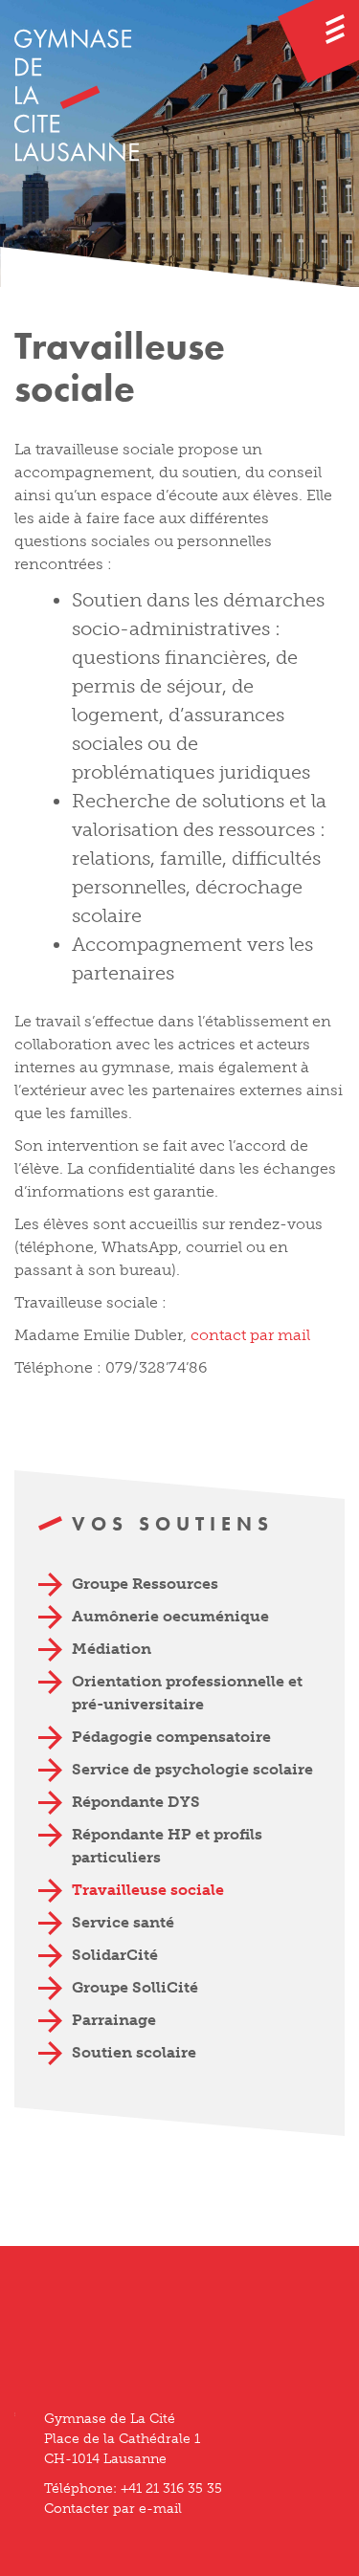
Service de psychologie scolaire (192, 1769)
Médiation (112, 1649)
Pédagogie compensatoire (171, 1737)
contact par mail (250, 1335)
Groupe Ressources (145, 1584)
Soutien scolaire (134, 2052)
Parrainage (114, 2020)
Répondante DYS (136, 1802)
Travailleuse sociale (148, 1890)
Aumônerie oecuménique (170, 1616)
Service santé (123, 1922)
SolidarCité (115, 1955)
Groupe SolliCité (135, 1987)
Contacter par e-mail (113, 2509)
